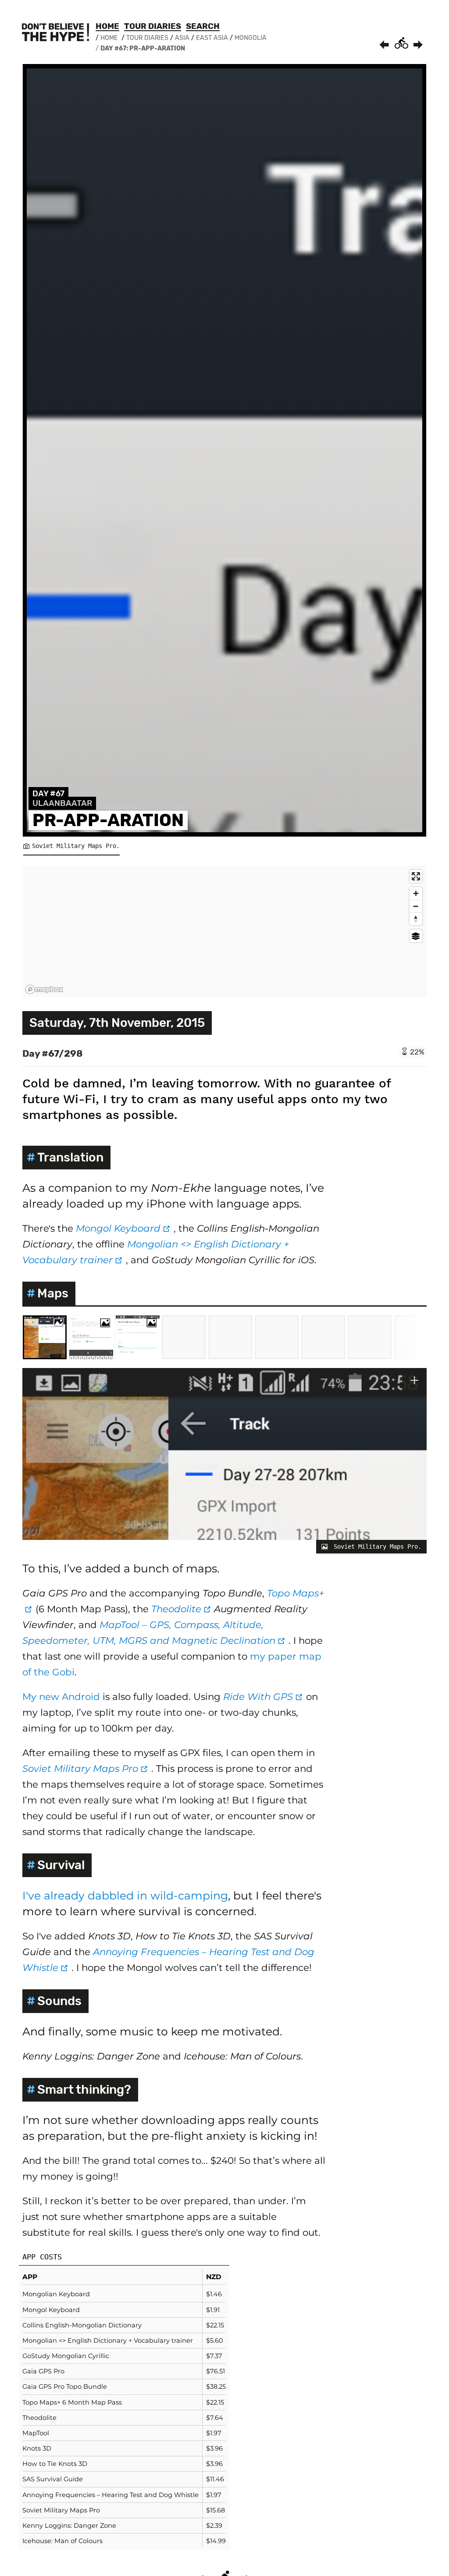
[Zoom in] (416, 893)
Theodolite (183, 1609)
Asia (182, 38)
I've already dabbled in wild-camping (125, 1895)
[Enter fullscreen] (416, 876)
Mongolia (251, 38)
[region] (224, 931)
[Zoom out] (416, 906)
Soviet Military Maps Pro (87, 1768)
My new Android (61, 1696)
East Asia (212, 38)
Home (107, 26)
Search (203, 26)
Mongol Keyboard (125, 1228)
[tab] (45, 1337)
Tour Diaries (153, 26)
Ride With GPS (265, 1696)
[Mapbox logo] (44, 989)
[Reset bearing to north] (416, 919)
